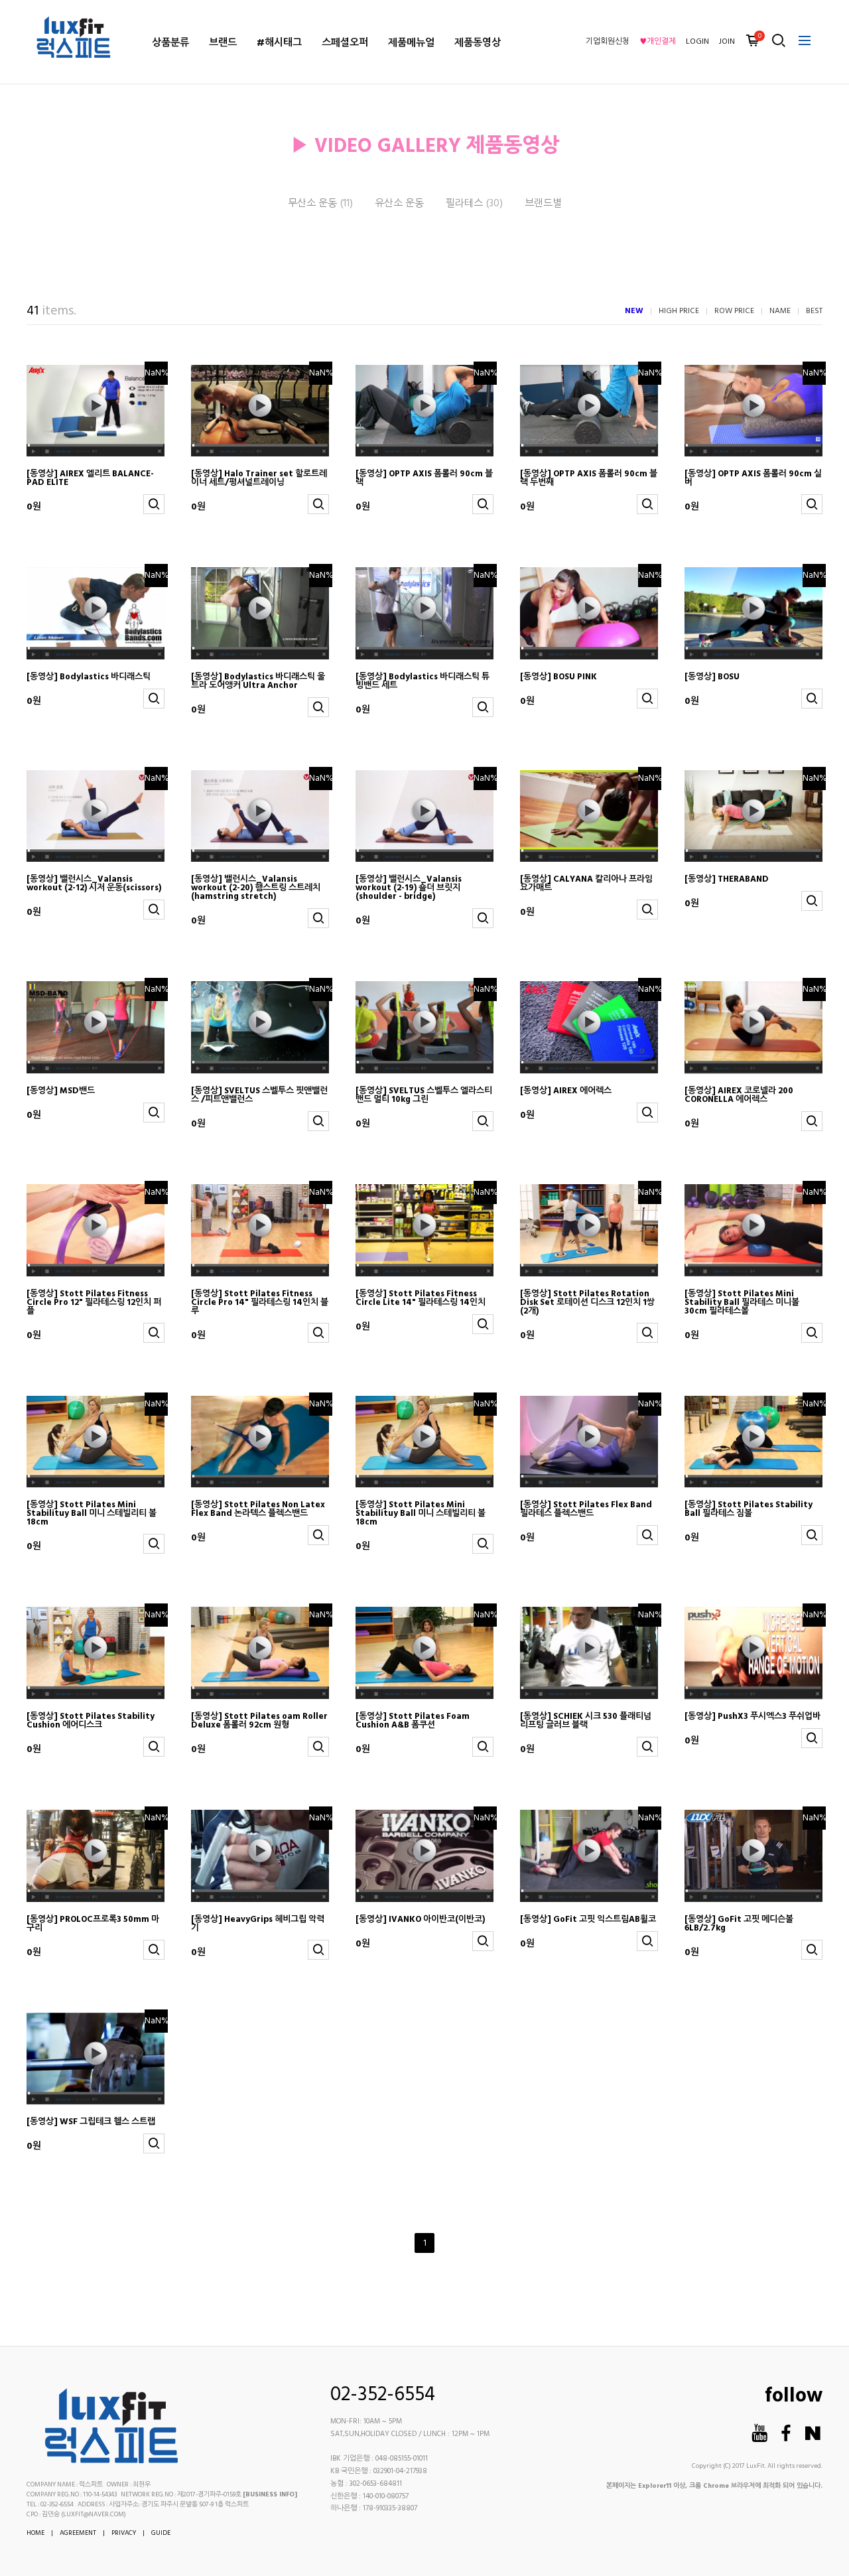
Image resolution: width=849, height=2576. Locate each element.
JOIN (727, 42)
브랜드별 (543, 204)
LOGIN (697, 42)
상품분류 (170, 43)
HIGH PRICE (679, 311)
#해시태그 (279, 43)
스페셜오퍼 (345, 43)
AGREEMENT (78, 2533)
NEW (634, 311)
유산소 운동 (399, 204)
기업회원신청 (608, 42)
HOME (35, 2533)
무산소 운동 (320, 204)
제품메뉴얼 (411, 43)
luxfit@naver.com (94, 2514)
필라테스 (474, 204)
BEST (814, 311)
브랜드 (223, 43)
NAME (780, 311)
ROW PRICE (734, 311)
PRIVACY (124, 2533)
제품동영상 (478, 43)
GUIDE (161, 2533)
